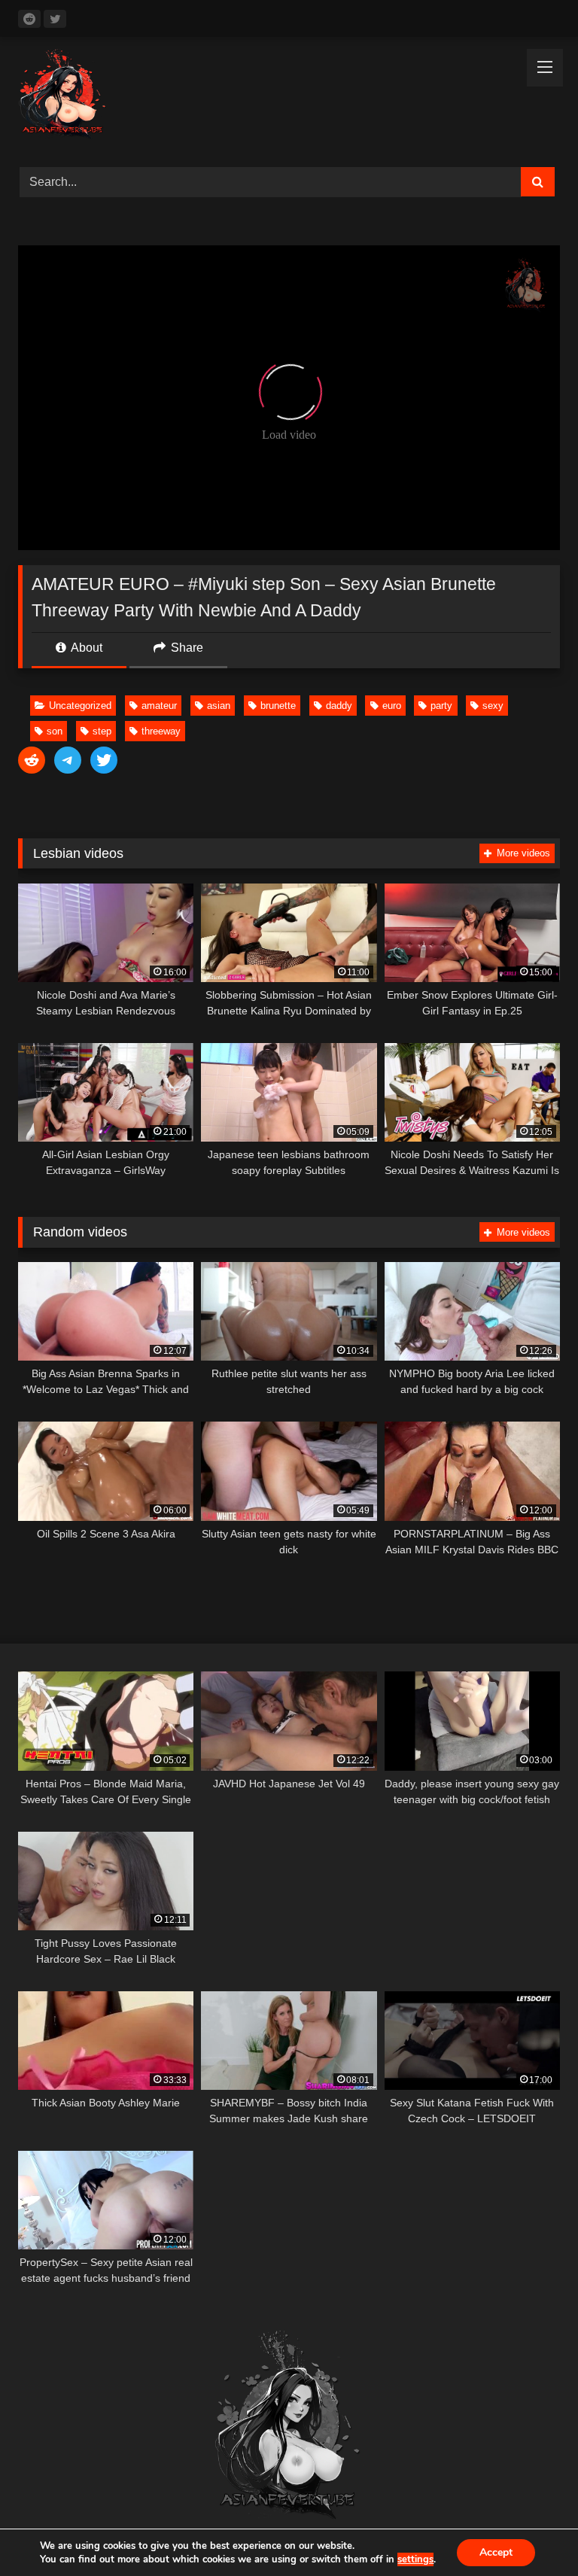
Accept (496, 2552)
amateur (159, 706)
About (85, 648)
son (55, 731)
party (441, 706)
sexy (493, 706)
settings (415, 2559)
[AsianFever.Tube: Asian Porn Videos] (289, 97)
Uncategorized (80, 706)
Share (186, 648)
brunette (278, 706)
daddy (339, 706)
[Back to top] (531, 2531)
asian (219, 706)
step (102, 731)
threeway (161, 731)
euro (392, 706)
